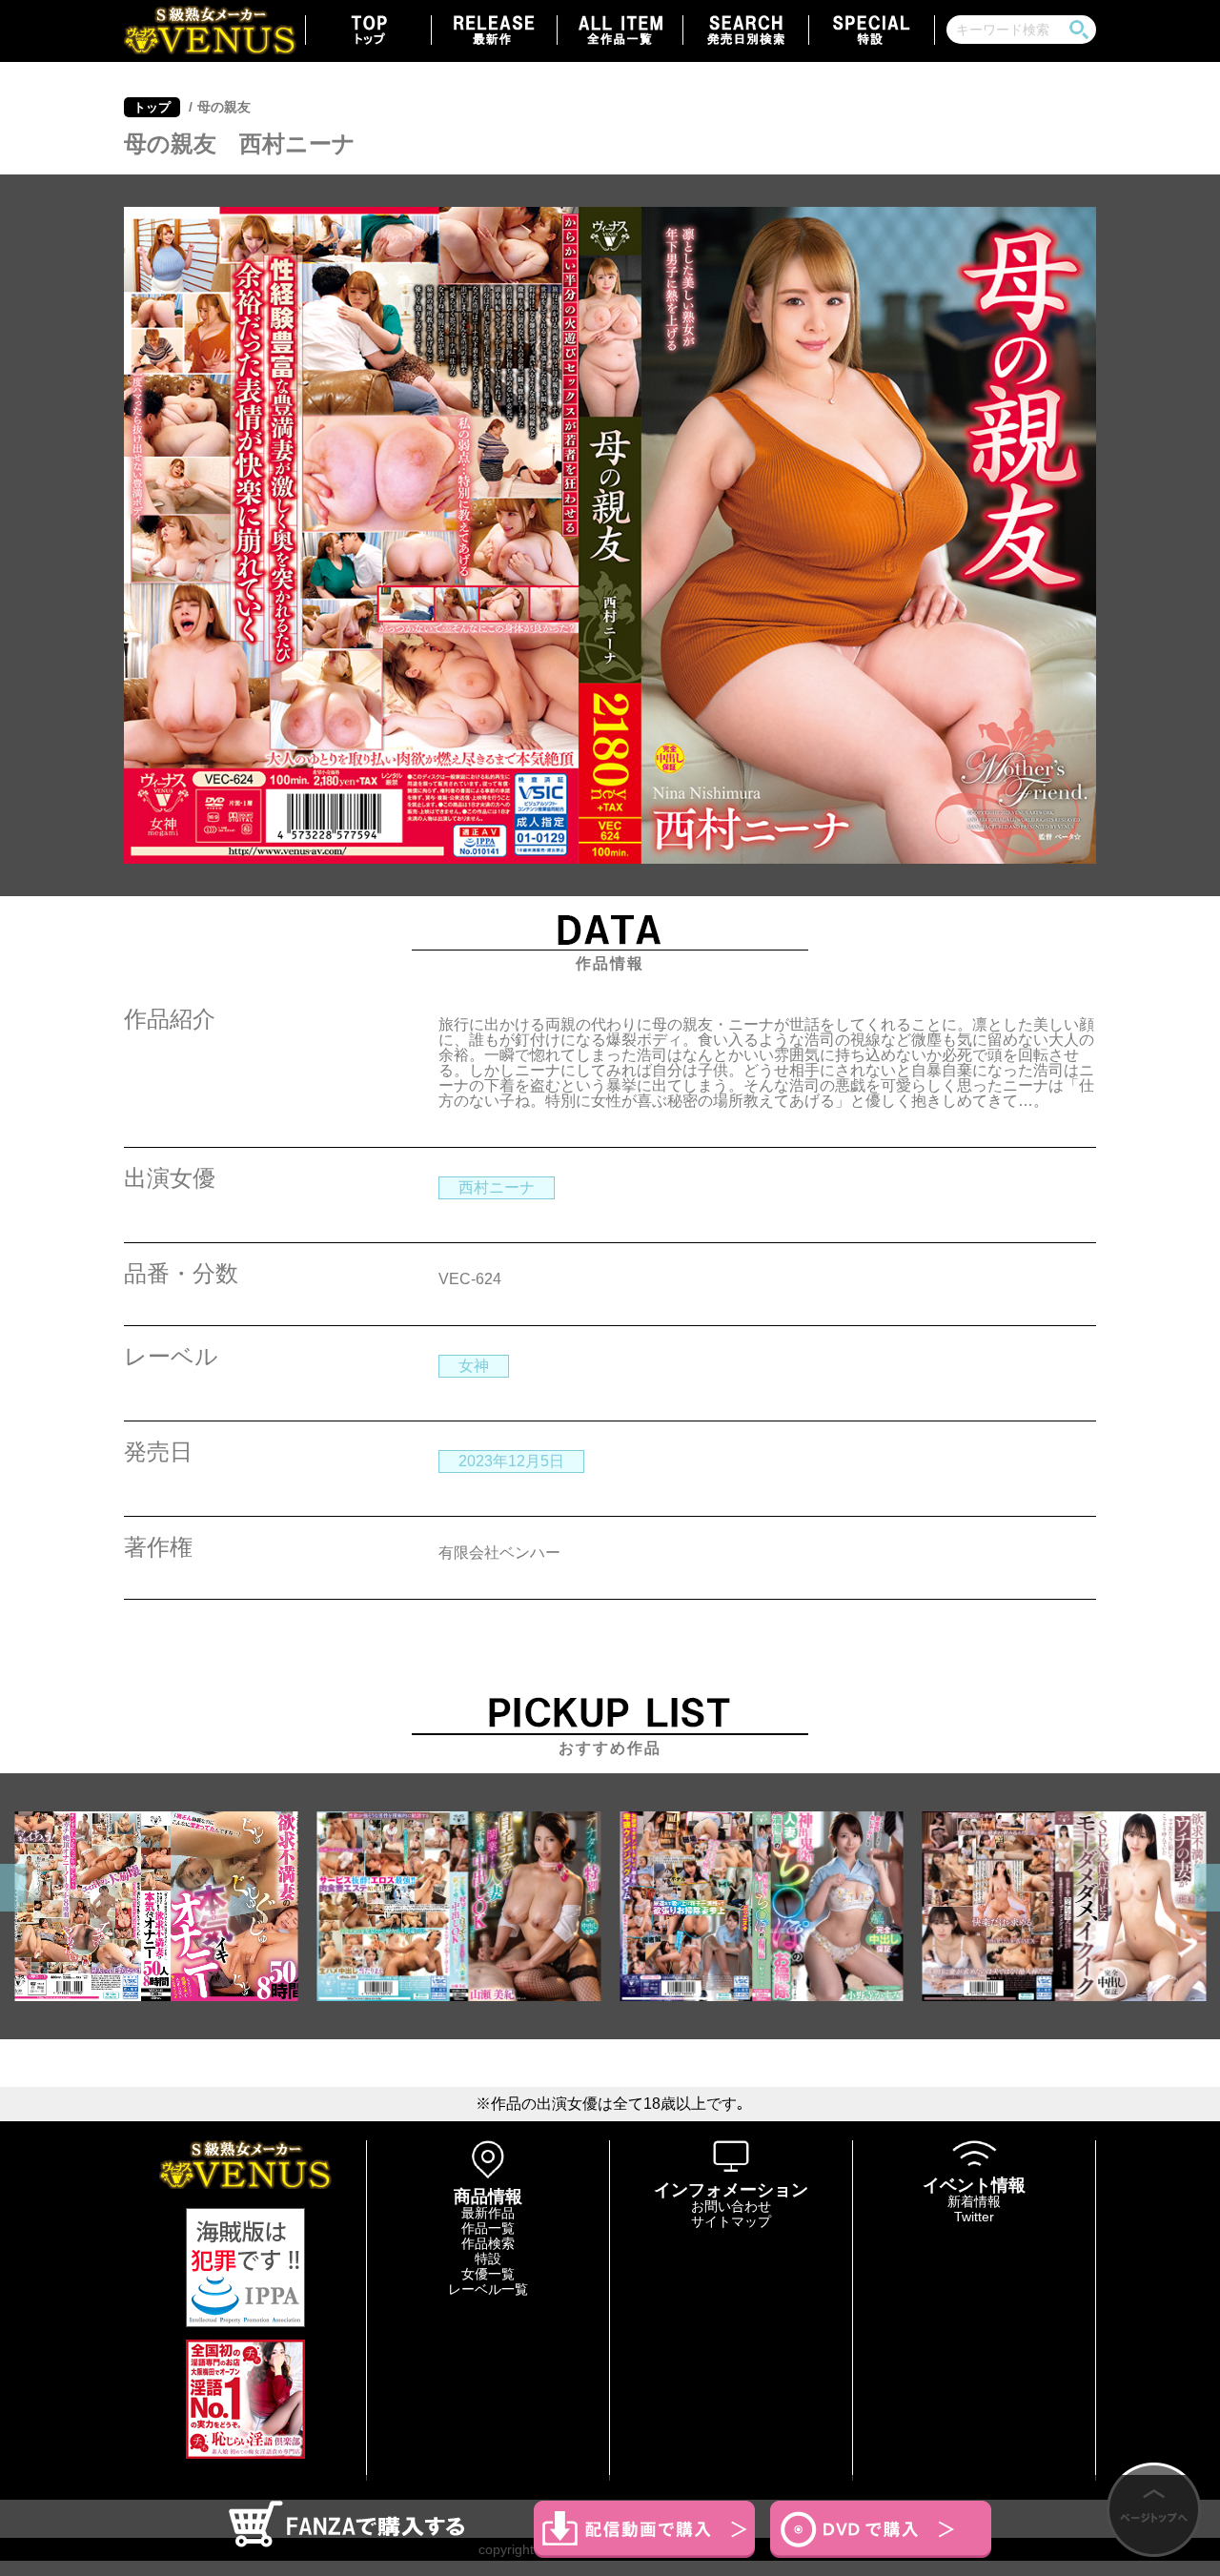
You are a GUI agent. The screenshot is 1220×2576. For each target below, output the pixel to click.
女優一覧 (488, 2274)
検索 (1079, 30)
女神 (474, 1366)
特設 (488, 2259)
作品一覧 (488, 2228)
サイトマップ (731, 2221)
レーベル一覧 (488, 2289)
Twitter (974, 2217)
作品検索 (488, 2243)
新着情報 (974, 2201)
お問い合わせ (731, 2206)
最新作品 (488, 2213)
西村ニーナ (497, 1187)
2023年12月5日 (511, 1461)
